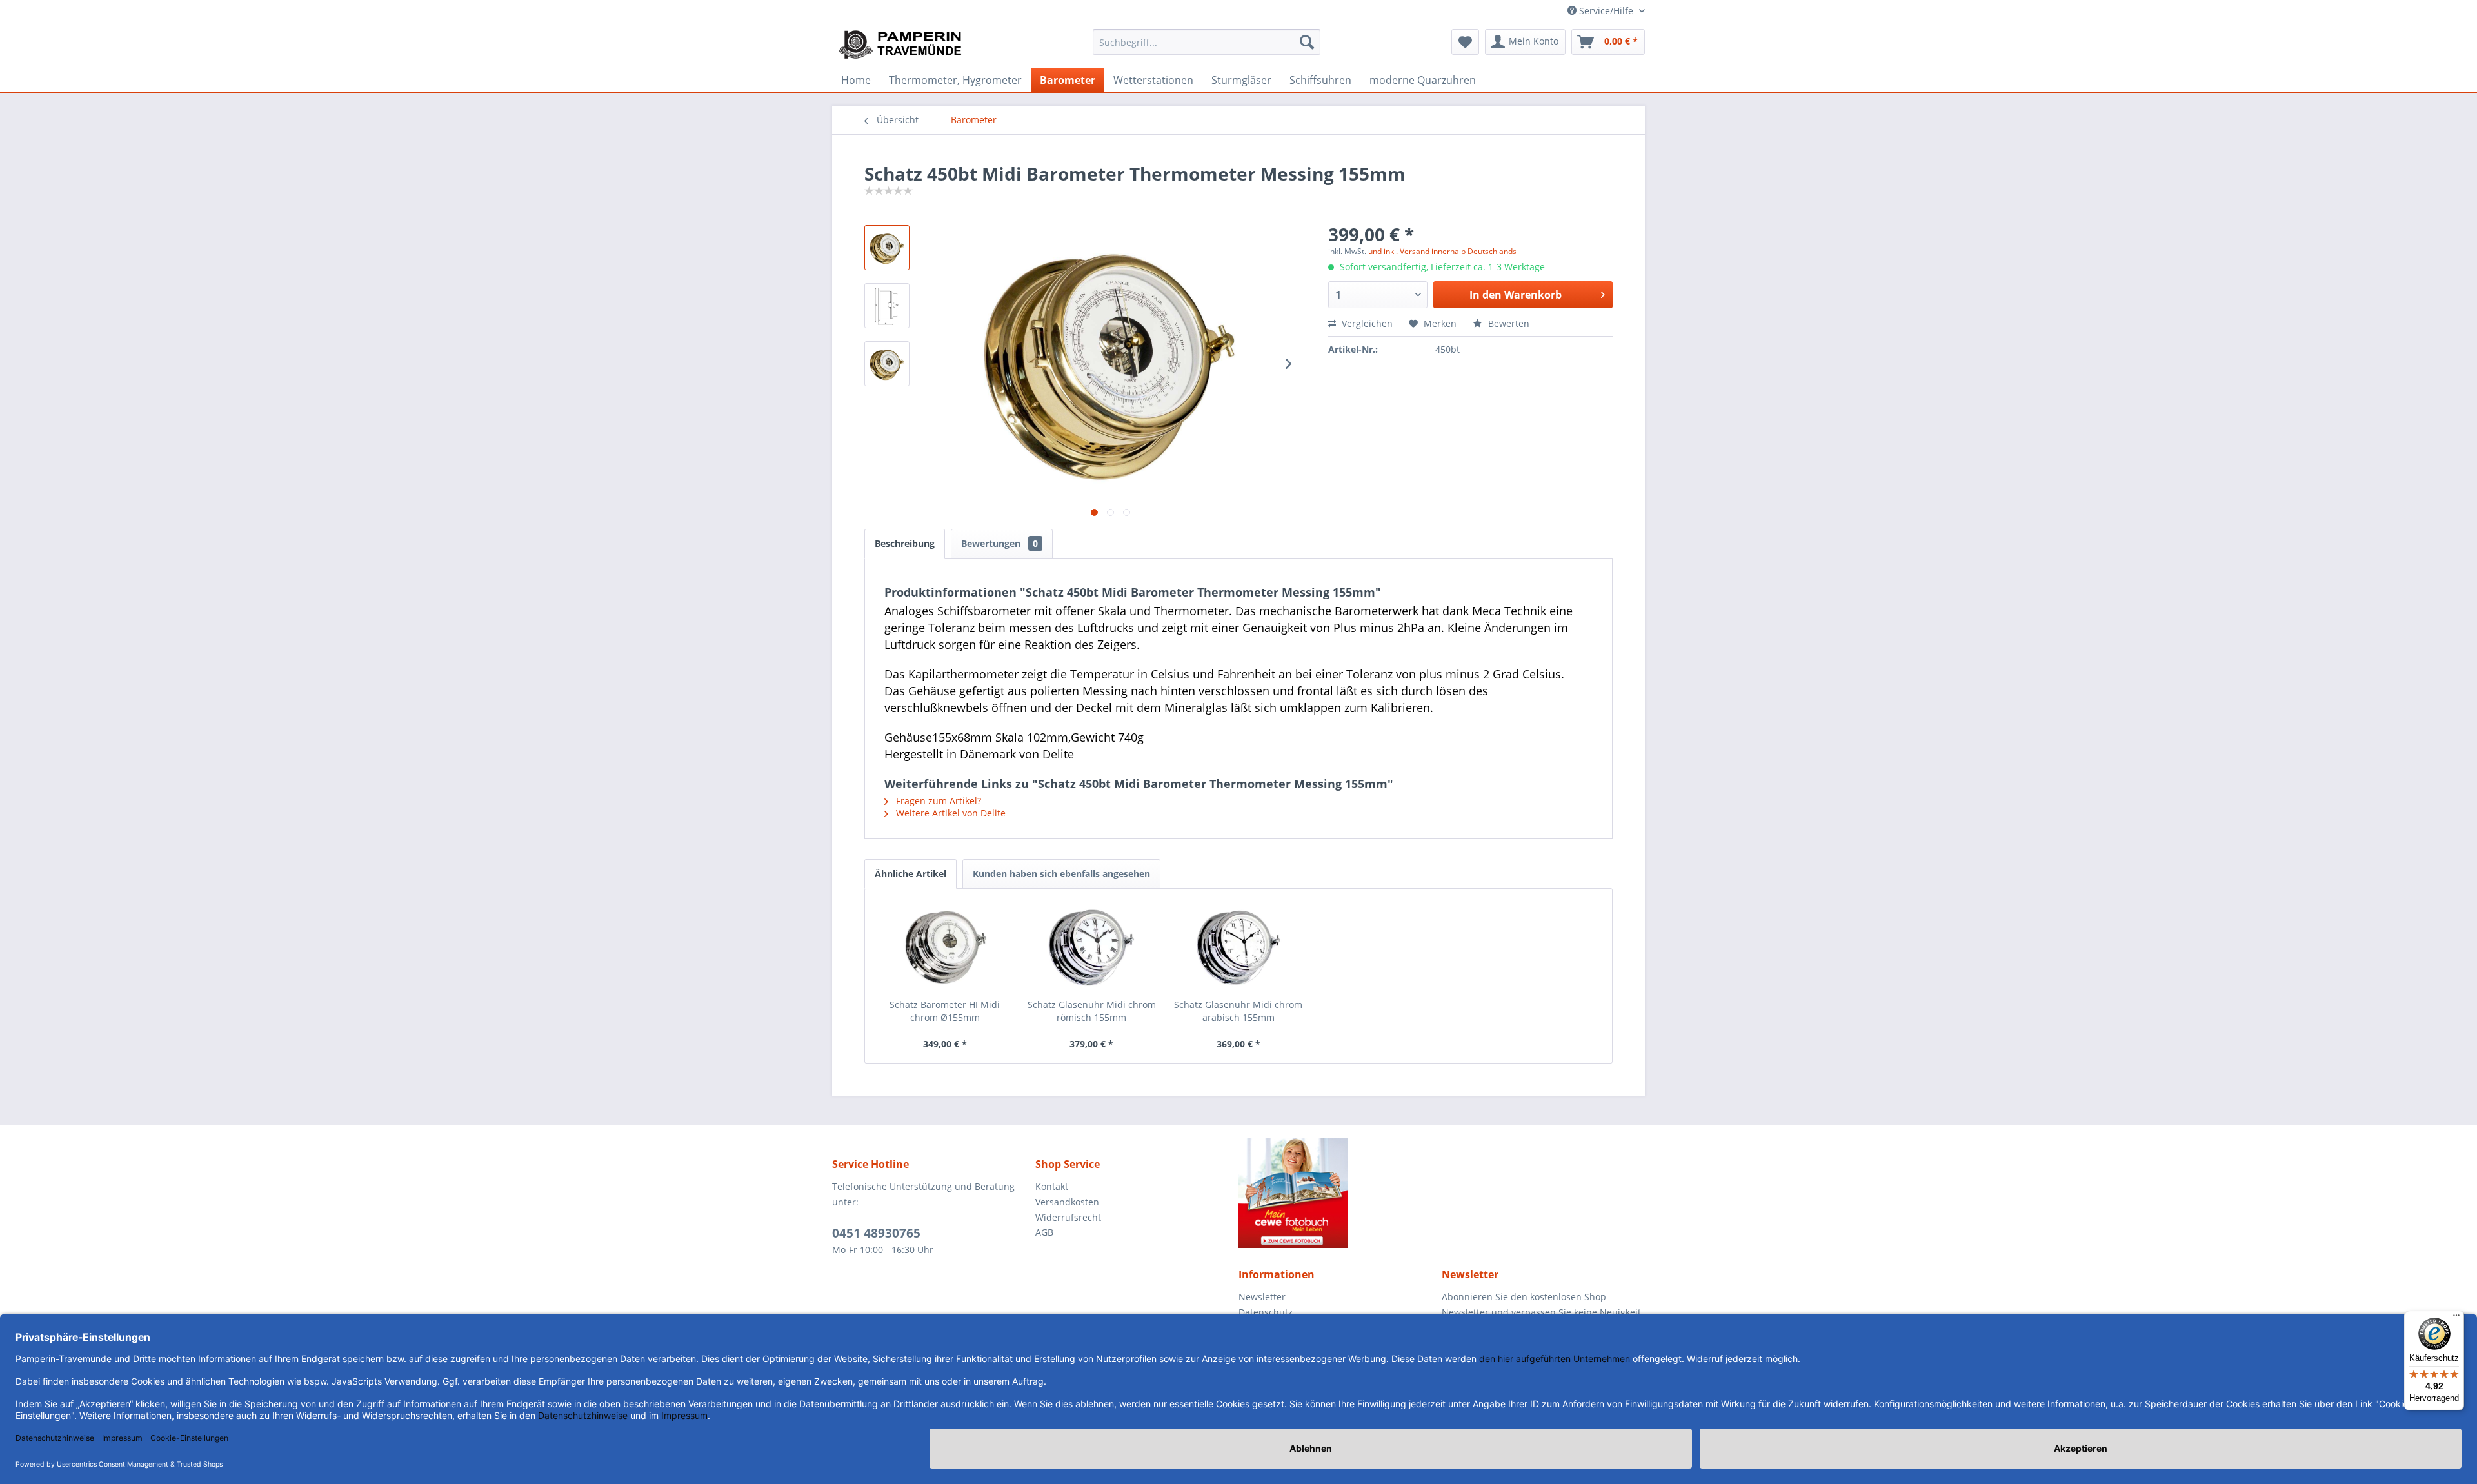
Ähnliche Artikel (910, 874)
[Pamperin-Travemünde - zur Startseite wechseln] (904, 45)
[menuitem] (1207, 42)
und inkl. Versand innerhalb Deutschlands (1442, 251)
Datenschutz (1266, 1312)
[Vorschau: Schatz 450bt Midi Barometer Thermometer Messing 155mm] (887, 248)
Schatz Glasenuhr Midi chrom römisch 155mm (1092, 1011)
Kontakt (1052, 1186)
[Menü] (2456, 1318)
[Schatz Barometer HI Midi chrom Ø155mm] (945, 947)
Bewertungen (1000, 543)
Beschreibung (905, 543)
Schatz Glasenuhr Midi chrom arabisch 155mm (1238, 1011)
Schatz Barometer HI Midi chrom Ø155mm (945, 1011)
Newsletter (1262, 1297)
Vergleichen (1366, 323)
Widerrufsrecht (1068, 1217)
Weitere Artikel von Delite (950, 813)
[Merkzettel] (1465, 42)
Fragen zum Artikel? (937, 801)
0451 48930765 (876, 1233)
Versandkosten (1067, 1202)
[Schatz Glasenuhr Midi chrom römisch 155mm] (1092, 947)
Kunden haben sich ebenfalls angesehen (1061, 874)
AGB (1044, 1232)
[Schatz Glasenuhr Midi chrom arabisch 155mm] (1238, 947)
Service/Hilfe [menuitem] (1606, 11)
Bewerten (1507, 323)
